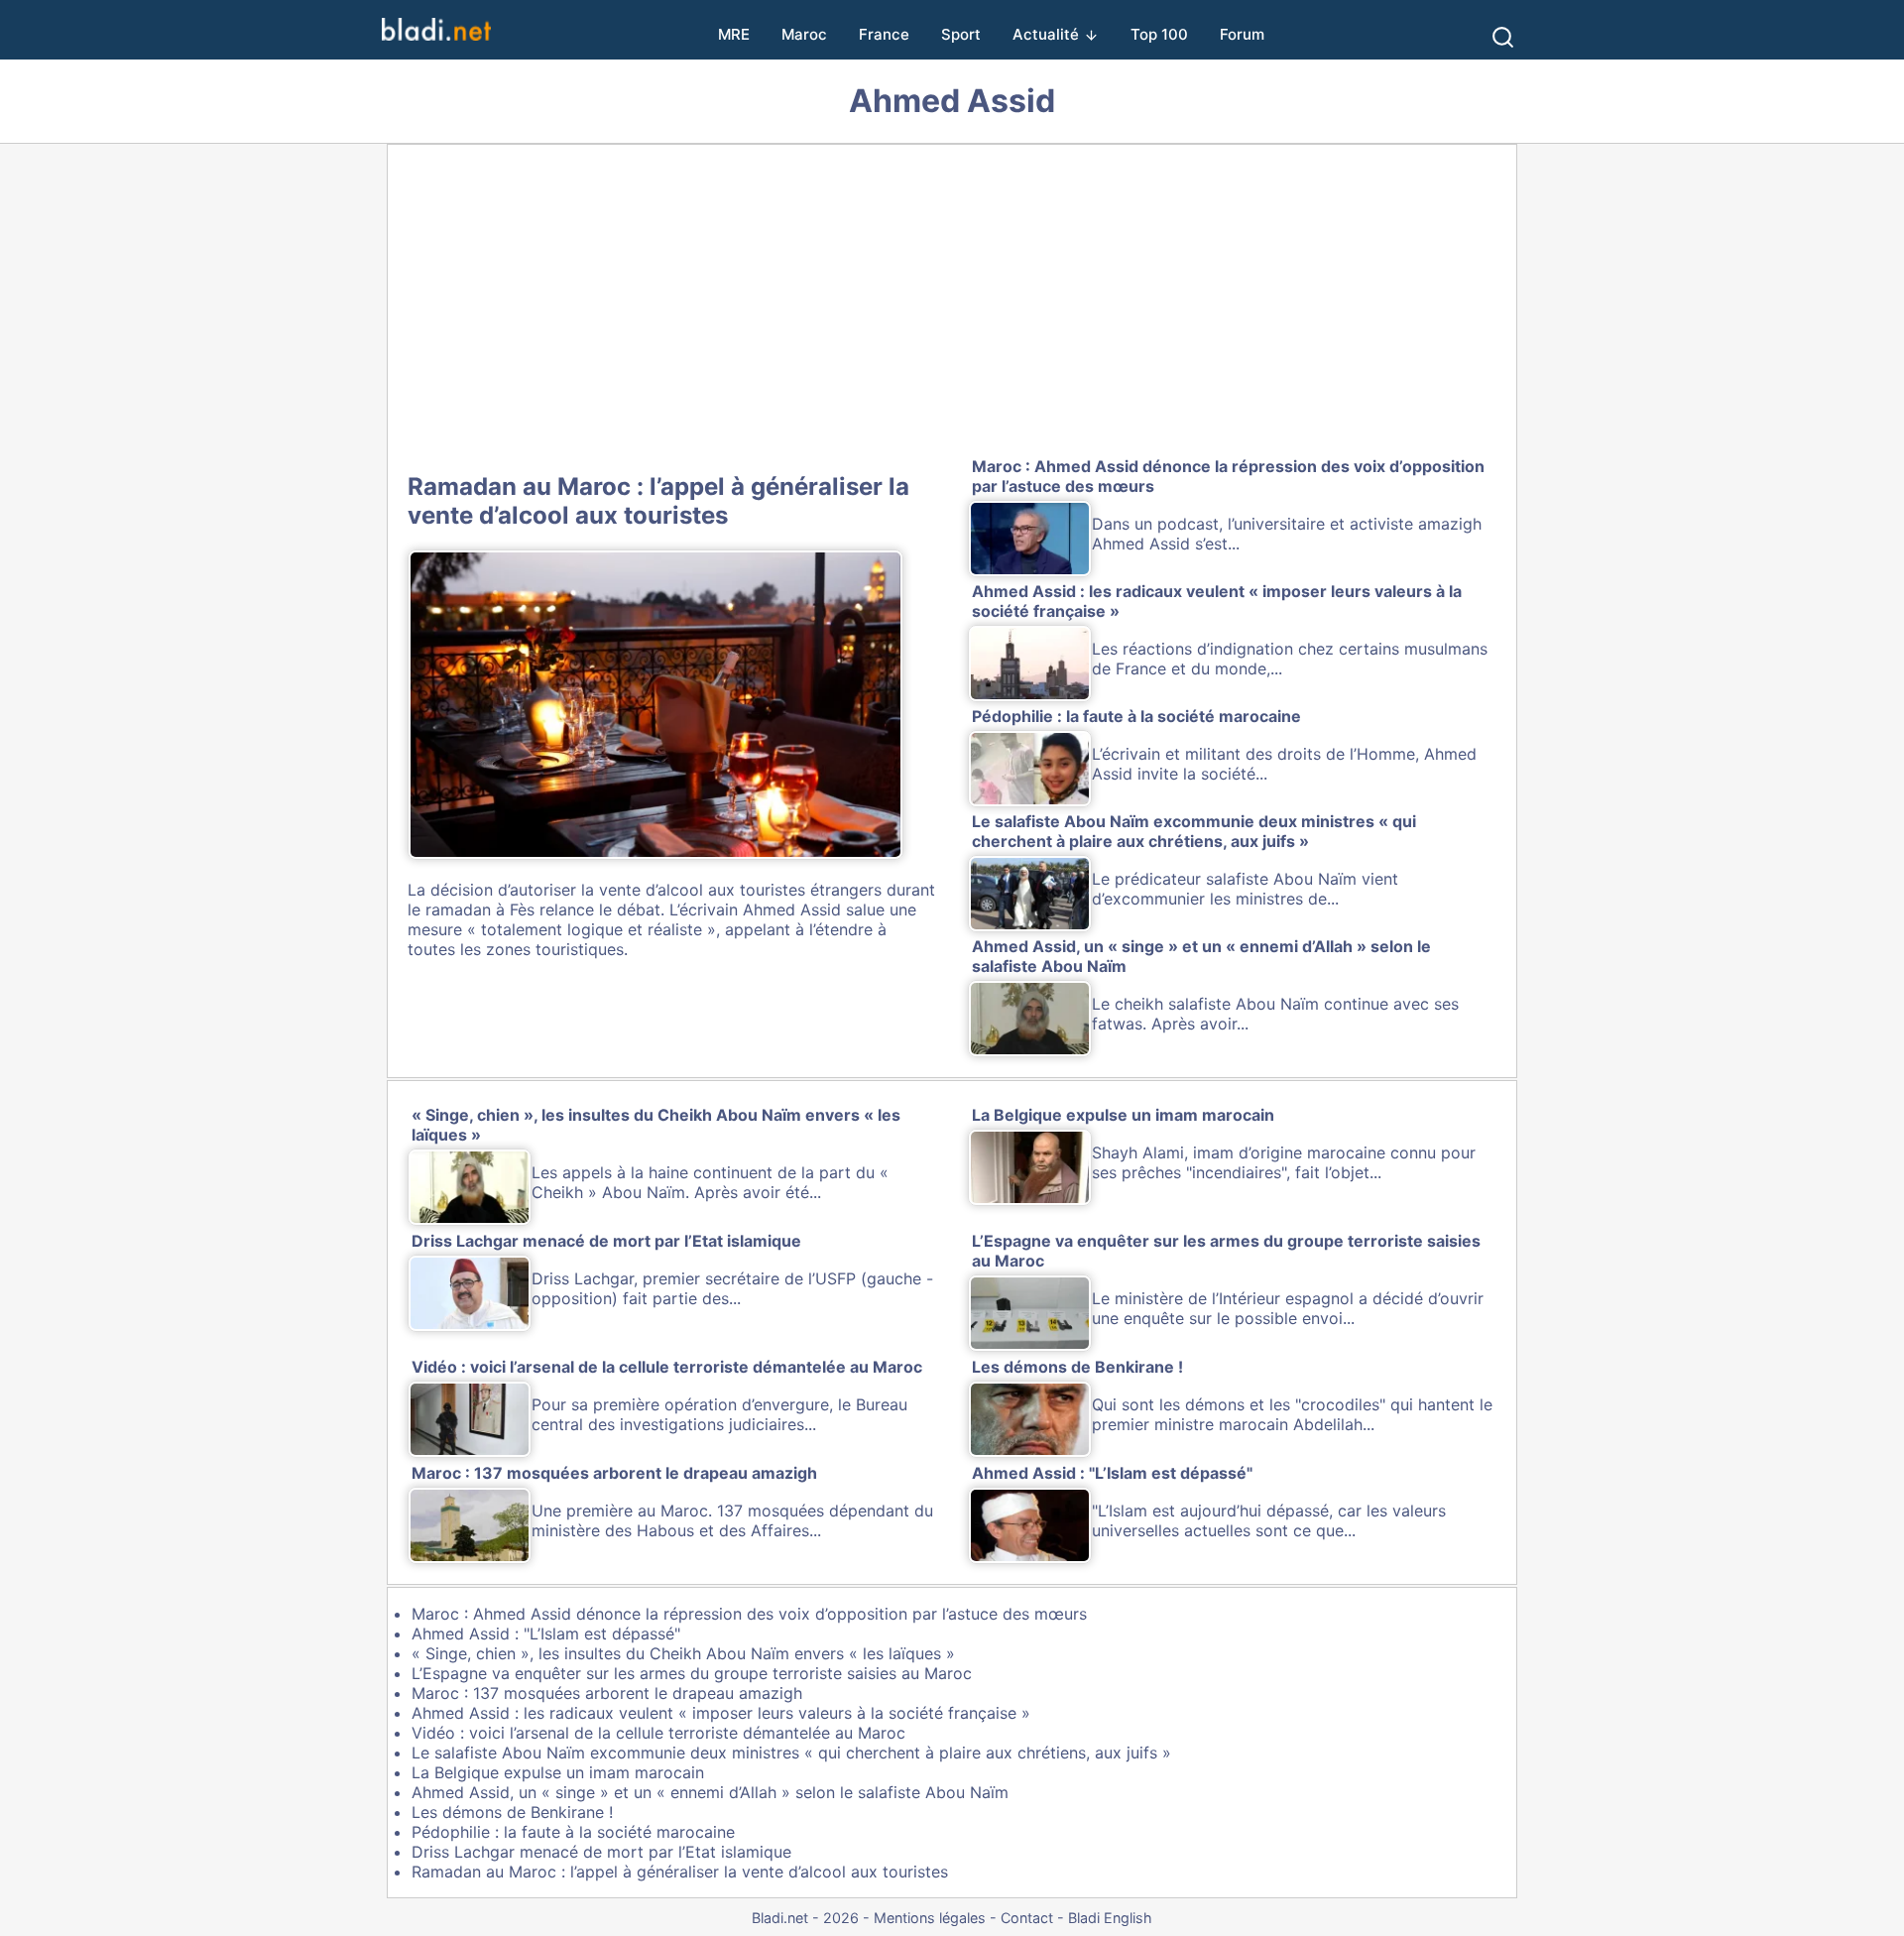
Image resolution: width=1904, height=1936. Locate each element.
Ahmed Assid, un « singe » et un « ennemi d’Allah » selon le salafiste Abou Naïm (710, 1792)
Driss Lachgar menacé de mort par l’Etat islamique (601, 1852)
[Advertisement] (952, 304)
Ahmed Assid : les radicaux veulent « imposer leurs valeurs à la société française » (721, 1713)
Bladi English (1110, 1918)
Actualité (1046, 34)
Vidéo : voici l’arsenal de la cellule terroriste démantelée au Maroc (658, 1733)
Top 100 (1159, 34)
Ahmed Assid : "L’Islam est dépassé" (546, 1633)
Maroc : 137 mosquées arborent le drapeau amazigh (607, 1693)
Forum (1242, 34)
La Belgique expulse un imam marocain (558, 1772)
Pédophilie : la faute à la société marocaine (573, 1832)
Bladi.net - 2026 (805, 1918)
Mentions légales (930, 1918)
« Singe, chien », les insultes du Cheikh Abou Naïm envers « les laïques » (683, 1653)
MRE (734, 34)
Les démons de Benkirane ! (512, 1812)
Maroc (804, 34)
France (884, 34)
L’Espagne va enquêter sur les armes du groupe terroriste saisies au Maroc (692, 1673)
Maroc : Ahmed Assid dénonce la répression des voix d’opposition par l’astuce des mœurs (749, 1614)
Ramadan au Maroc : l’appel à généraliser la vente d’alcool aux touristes (658, 501)
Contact (1027, 1918)
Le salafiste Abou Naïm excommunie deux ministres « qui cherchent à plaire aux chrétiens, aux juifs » (791, 1753)
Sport (961, 34)
